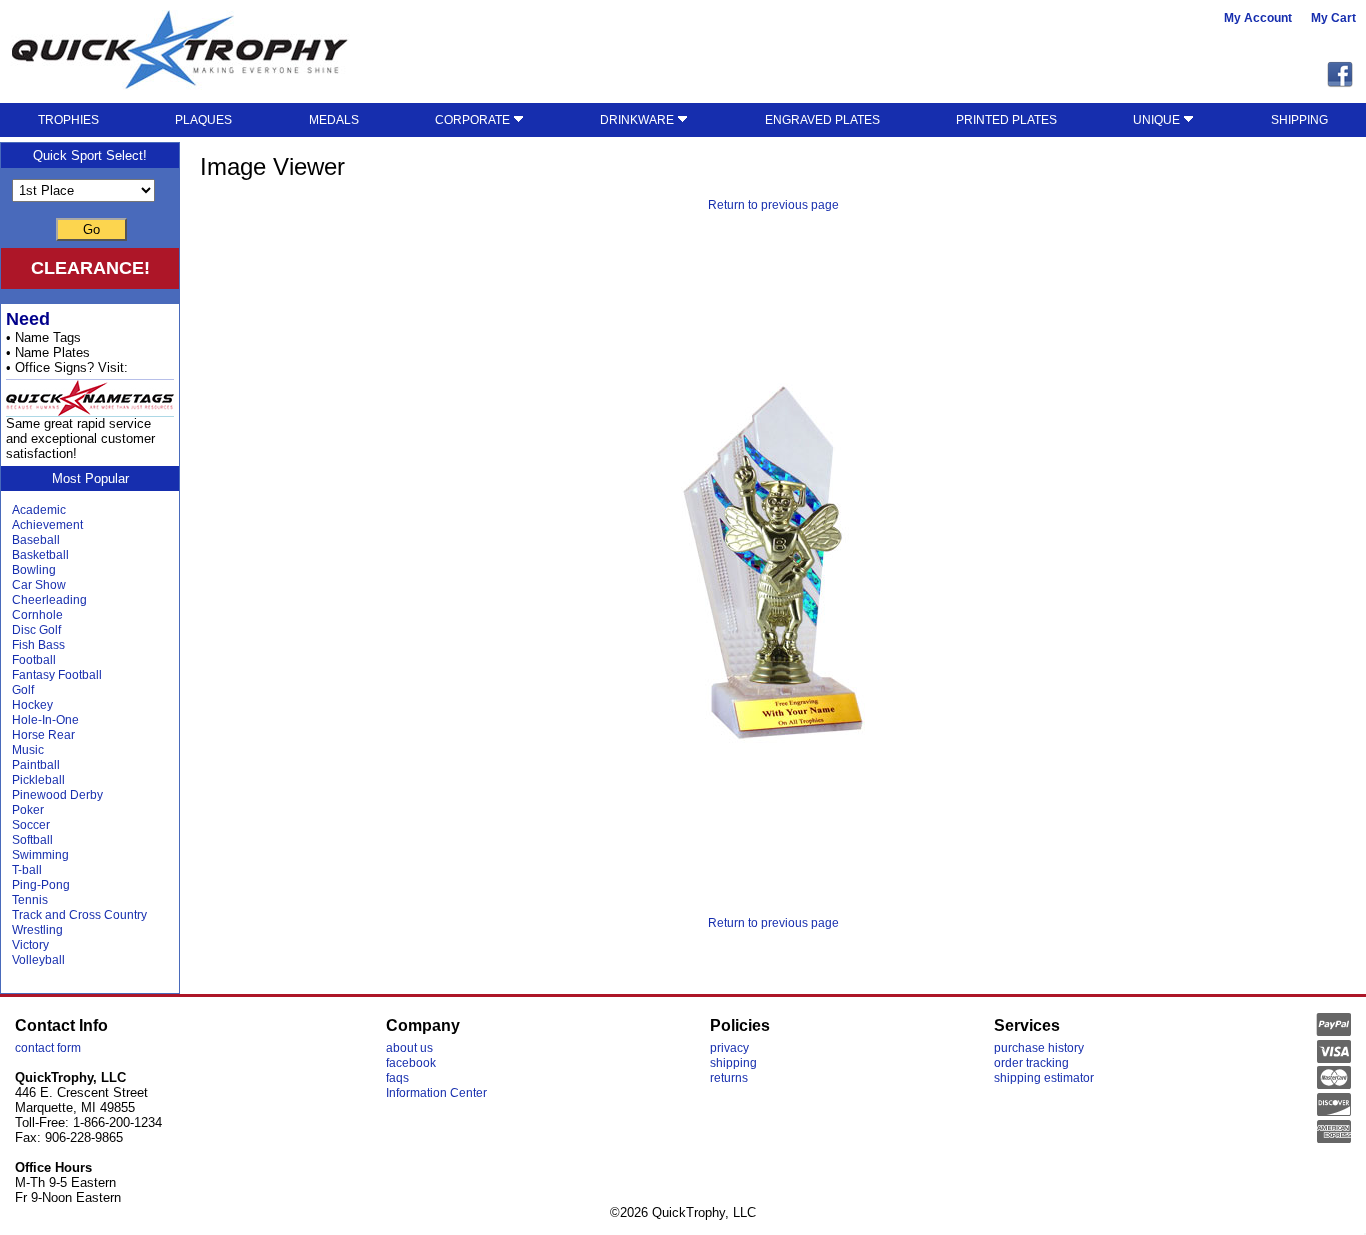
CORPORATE (474, 120)
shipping (733, 1063)
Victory (30, 945)
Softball (32, 840)
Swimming (40, 855)
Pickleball (38, 780)
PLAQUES (203, 120)
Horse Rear (43, 735)
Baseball (36, 540)
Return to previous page (773, 205)
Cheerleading (49, 600)
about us (409, 1048)
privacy (729, 1048)
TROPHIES (68, 120)
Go (91, 229)
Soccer (31, 825)
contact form (48, 1048)
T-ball (27, 870)
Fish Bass (38, 645)
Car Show (39, 585)
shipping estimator (1044, 1078)
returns (729, 1078)
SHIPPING (1299, 120)
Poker (28, 810)
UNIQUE (1158, 120)
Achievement (47, 525)
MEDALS (334, 120)
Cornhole (37, 615)
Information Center (436, 1093)
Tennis (30, 900)
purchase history (1039, 1048)
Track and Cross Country (79, 915)
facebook (411, 1063)
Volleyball (38, 960)
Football (34, 660)
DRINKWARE (638, 120)
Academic (39, 510)
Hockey (32, 705)
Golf (23, 690)
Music (28, 750)
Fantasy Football (57, 675)
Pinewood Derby (57, 795)
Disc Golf (36, 630)
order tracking (1031, 1063)
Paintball (36, 765)
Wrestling (37, 930)
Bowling (34, 570)
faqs (397, 1078)
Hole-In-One (45, 720)
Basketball (40, 555)
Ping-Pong (41, 885)
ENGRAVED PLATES (822, 120)
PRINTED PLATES (1006, 120)
